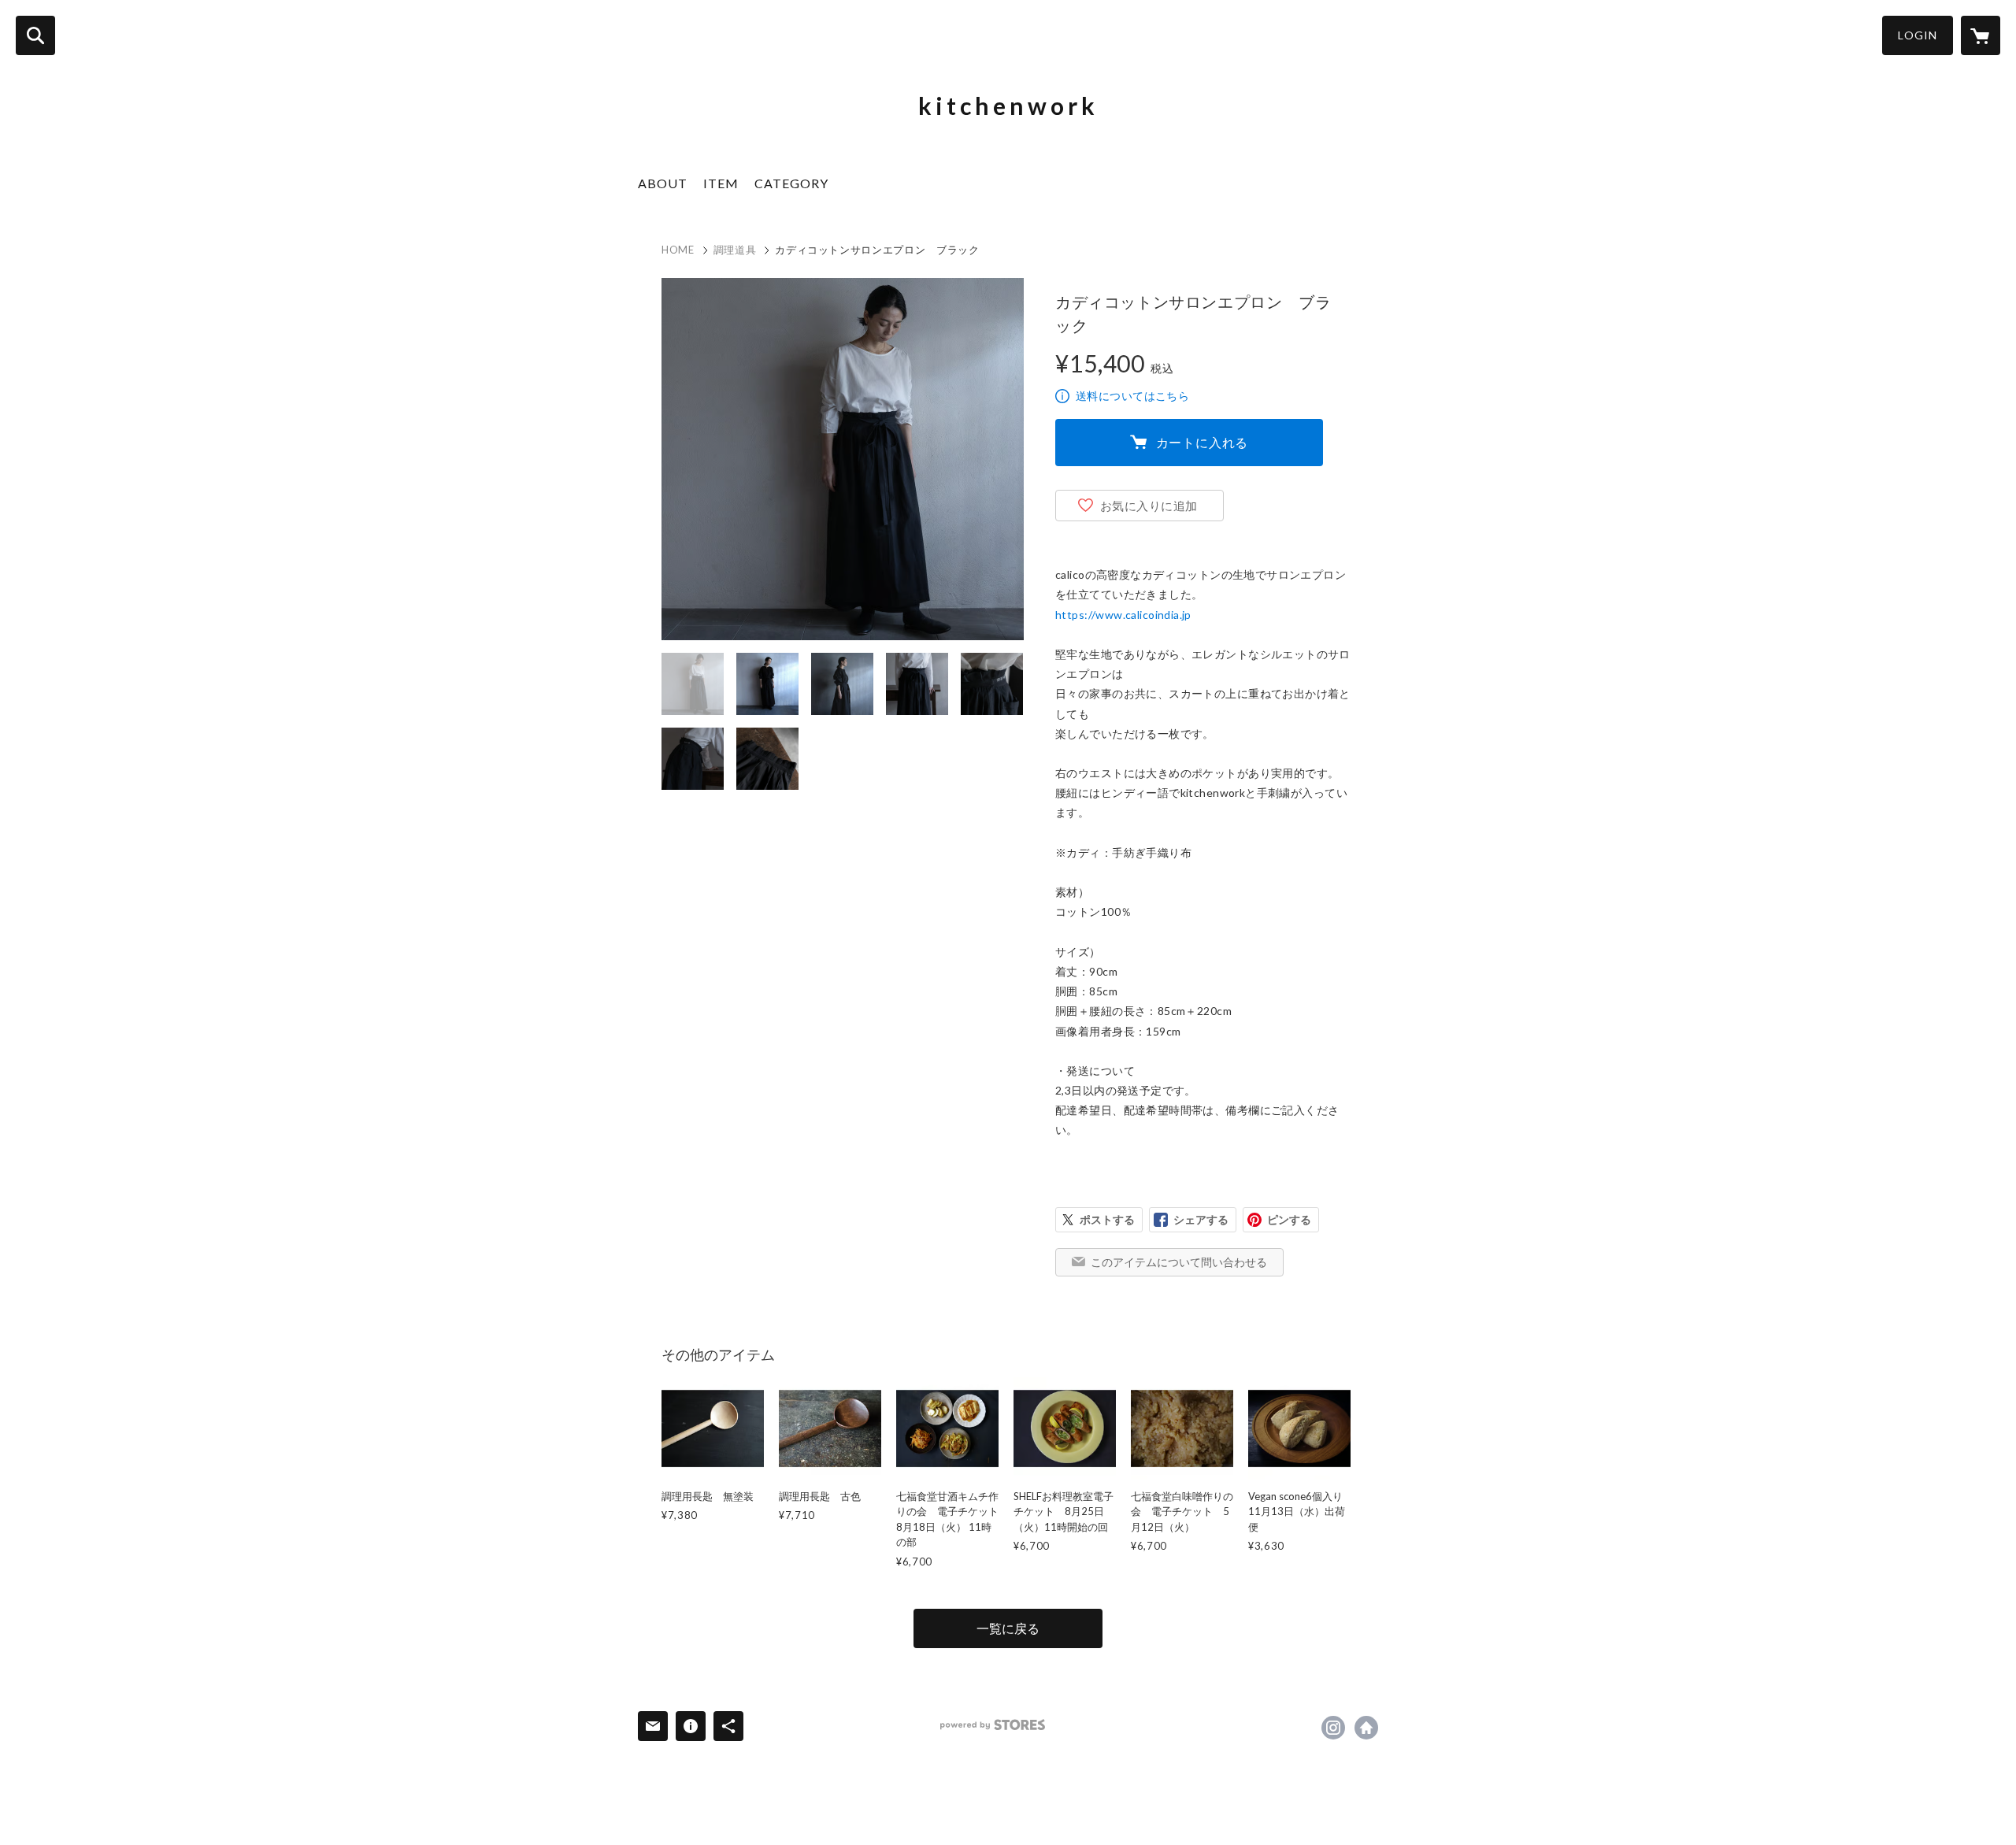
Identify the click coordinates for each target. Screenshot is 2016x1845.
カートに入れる (1203, 442)
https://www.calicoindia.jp (1123, 615)
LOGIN (1918, 35)
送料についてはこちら (1132, 396)
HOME (678, 250)
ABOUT (663, 183)
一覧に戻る (1008, 1628)
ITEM (721, 183)
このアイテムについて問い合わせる (1179, 1262)
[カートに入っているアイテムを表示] (1981, 35)
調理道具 (735, 250)
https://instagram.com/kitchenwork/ (1333, 1728)
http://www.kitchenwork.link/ (1366, 1728)
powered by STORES (993, 1725)
